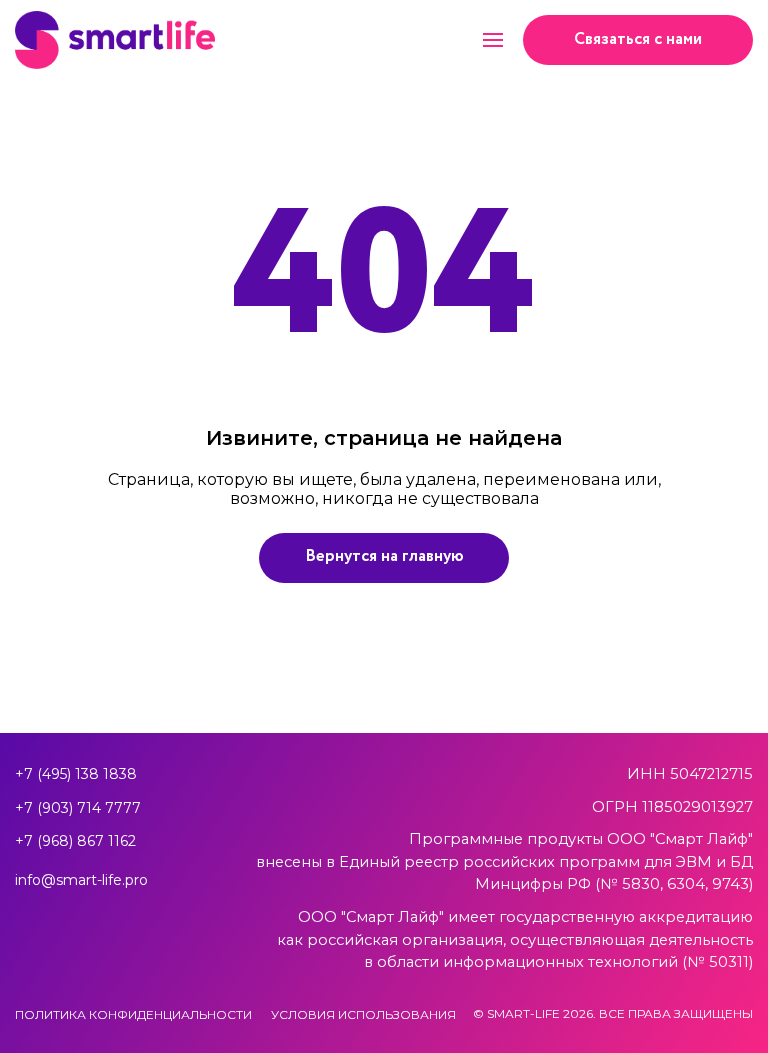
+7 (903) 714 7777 (78, 808)
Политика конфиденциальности (133, 1014)
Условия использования (363, 1014)
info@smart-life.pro (81, 880)
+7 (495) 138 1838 (76, 774)
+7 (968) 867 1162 (75, 841)
